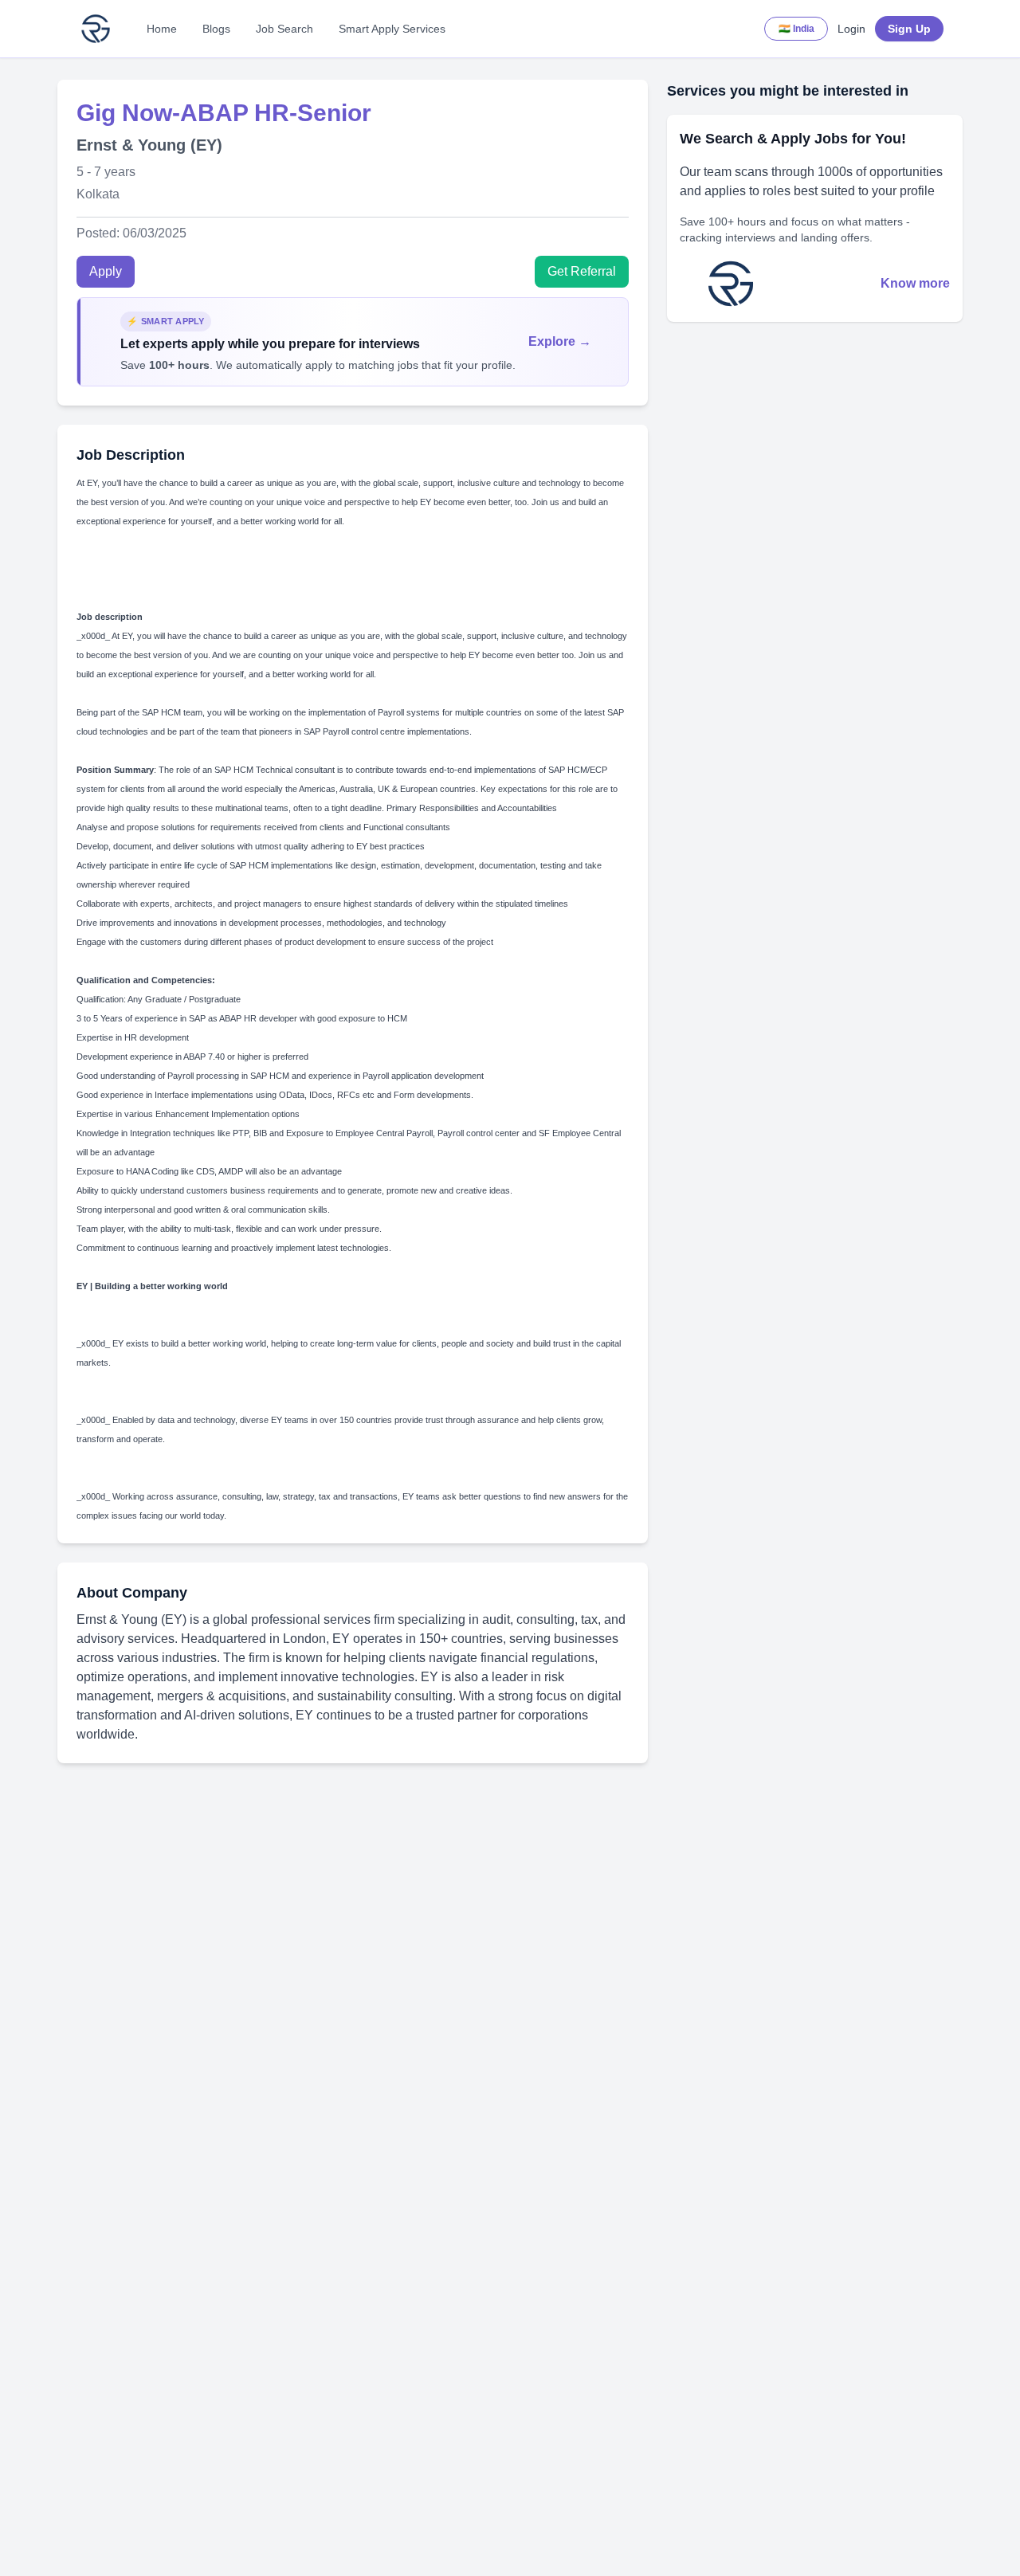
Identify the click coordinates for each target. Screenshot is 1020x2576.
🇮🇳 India (796, 29)
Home (162, 29)
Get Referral (582, 271)
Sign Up (909, 29)
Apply (106, 271)
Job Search (284, 29)
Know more (915, 283)
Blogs (216, 29)
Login (851, 29)
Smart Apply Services (392, 29)
